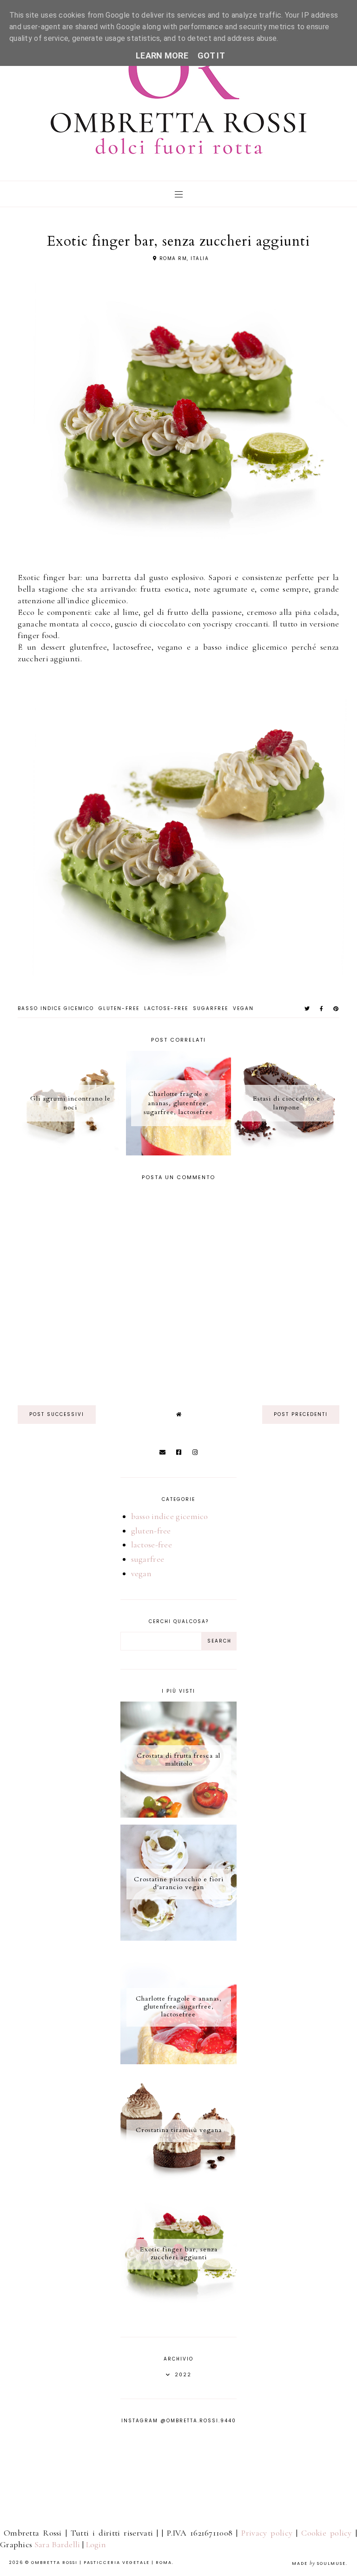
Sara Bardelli (57, 2544)
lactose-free (166, 1008)
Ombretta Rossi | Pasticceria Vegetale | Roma (102, 2563)
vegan (243, 1008)
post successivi (57, 1414)
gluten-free (119, 1008)
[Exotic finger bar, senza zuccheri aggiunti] (178, 2308)
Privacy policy (267, 2533)
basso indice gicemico (56, 1008)
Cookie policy (327, 2533)
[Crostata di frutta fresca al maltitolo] (178, 1815)
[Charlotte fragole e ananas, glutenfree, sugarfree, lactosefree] (178, 2061)
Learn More (162, 55)
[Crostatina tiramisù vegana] (178, 2185)
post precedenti (301, 1414)
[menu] (179, 194)
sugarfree (211, 1008)
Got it (211, 55)
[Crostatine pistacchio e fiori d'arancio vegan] (178, 1938)
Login (96, 2544)
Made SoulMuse (319, 2563)
